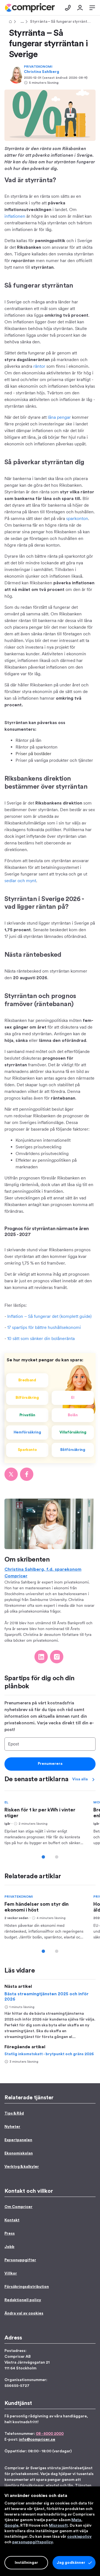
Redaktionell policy (23, 2300)
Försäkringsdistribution (27, 2287)
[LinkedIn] (41, 1657)
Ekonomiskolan (19, 2153)
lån (70, 2486)
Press (10, 2234)
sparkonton (77, 518)
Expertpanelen (18, 2140)
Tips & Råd (21, 22)
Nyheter (12, 2127)
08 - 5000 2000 (50, 2434)
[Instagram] (57, 1657)
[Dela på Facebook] (27, 1474)
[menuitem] (30, 8)
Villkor (11, 2273)
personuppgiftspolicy (32, 2542)
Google (11, 2526)
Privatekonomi (38, 67)
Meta (76, 2520)
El (6, 1802)
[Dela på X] (11, 1474)
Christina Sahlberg (42, 72)
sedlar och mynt (20, 881)
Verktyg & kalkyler (22, 2167)
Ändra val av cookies (24, 2313)
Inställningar (26, 2563)
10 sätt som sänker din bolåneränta (41, 1338)
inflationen (15, 216)
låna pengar (59, 417)
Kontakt (12, 2220)
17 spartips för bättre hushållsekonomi (44, 1327)
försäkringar (32, 2486)
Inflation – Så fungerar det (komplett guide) (49, 1316)
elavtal (52, 2486)
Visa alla (80, 1779)
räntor (39, 366)
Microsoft (58, 2526)
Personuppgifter (20, 2260)
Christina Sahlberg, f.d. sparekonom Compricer (43, 1573)
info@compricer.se (37, 2440)
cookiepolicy (79, 2537)
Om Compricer (18, 2207)
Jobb (9, 2247)
